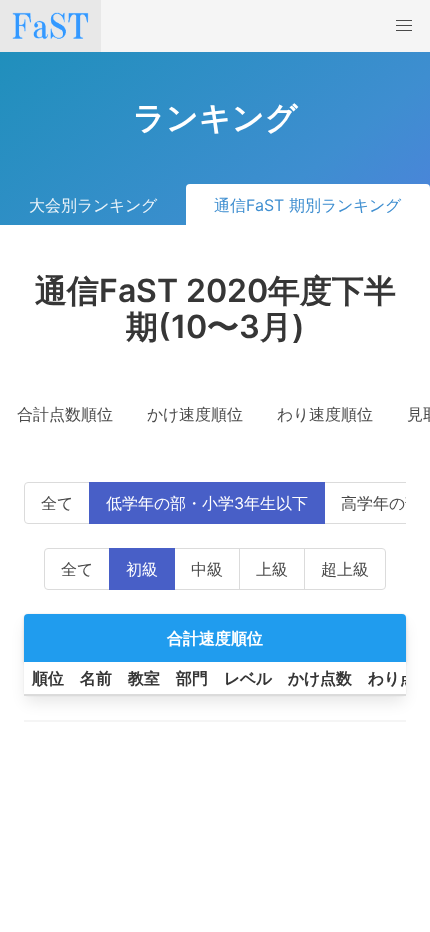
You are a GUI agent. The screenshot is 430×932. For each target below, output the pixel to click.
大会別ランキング (93, 205)
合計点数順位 (65, 414)
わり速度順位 (325, 414)
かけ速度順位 (195, 414)
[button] (404, 26)
